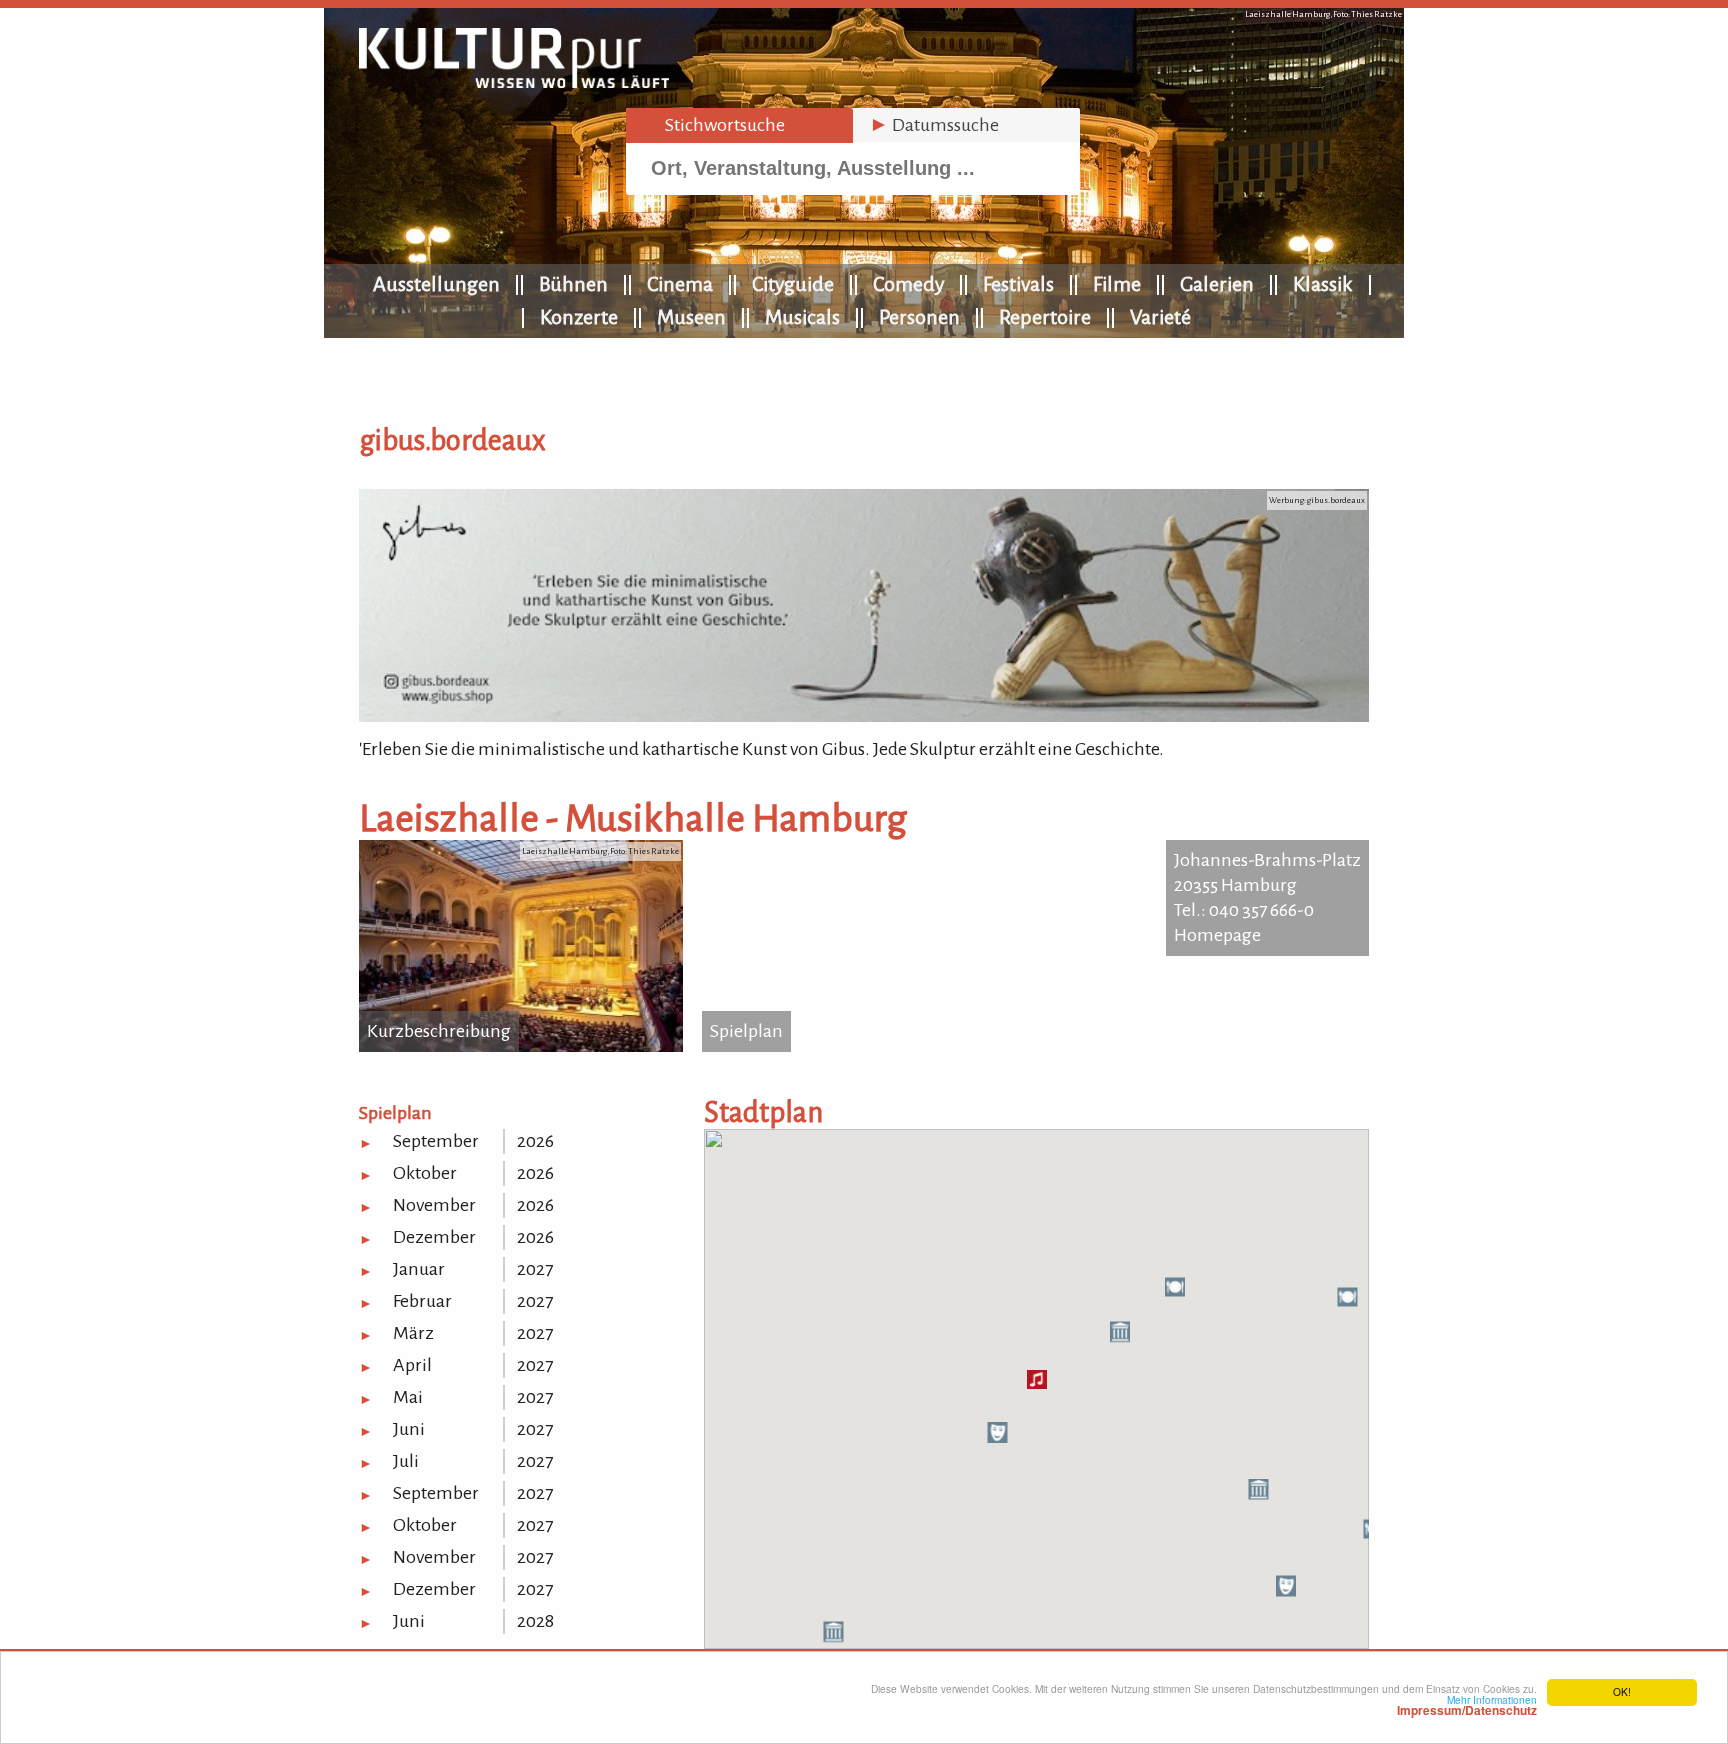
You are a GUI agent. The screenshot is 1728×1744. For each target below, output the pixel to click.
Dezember (434, 1237)
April (412, 1365)
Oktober (425, 1173)
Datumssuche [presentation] (934, 125)
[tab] (739, 125)
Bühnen (573, 284)
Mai (408, 1397)
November (434, 1205)
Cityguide (793, 284)
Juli (406, 1461)
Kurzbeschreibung (439, 1031)
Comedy (908, 284)
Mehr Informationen (1467, 1705)
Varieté (1160, 317)
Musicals (802, 317)
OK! (1622, 1691)
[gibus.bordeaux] (864, 716)
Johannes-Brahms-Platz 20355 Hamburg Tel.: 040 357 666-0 (1267, 885)
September (436, 1141)
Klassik (1323, 284)
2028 (535, 1621)
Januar (419, 1269)
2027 (535, 1269)
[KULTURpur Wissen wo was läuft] (514, 82)
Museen (691, 317)
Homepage (1217, 935)
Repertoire (1045, 317)
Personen (919, 317)
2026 (535, 1141)
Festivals (1018, 284)
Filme (1117, 284)
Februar (422, 1301)
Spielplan (746, 1031)
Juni (409, 1429)
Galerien (1217, 284)
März (413, 1333)
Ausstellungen (436, 284)
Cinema (680, 284)
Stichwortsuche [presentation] (713, 125)
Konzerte (579, 317)
